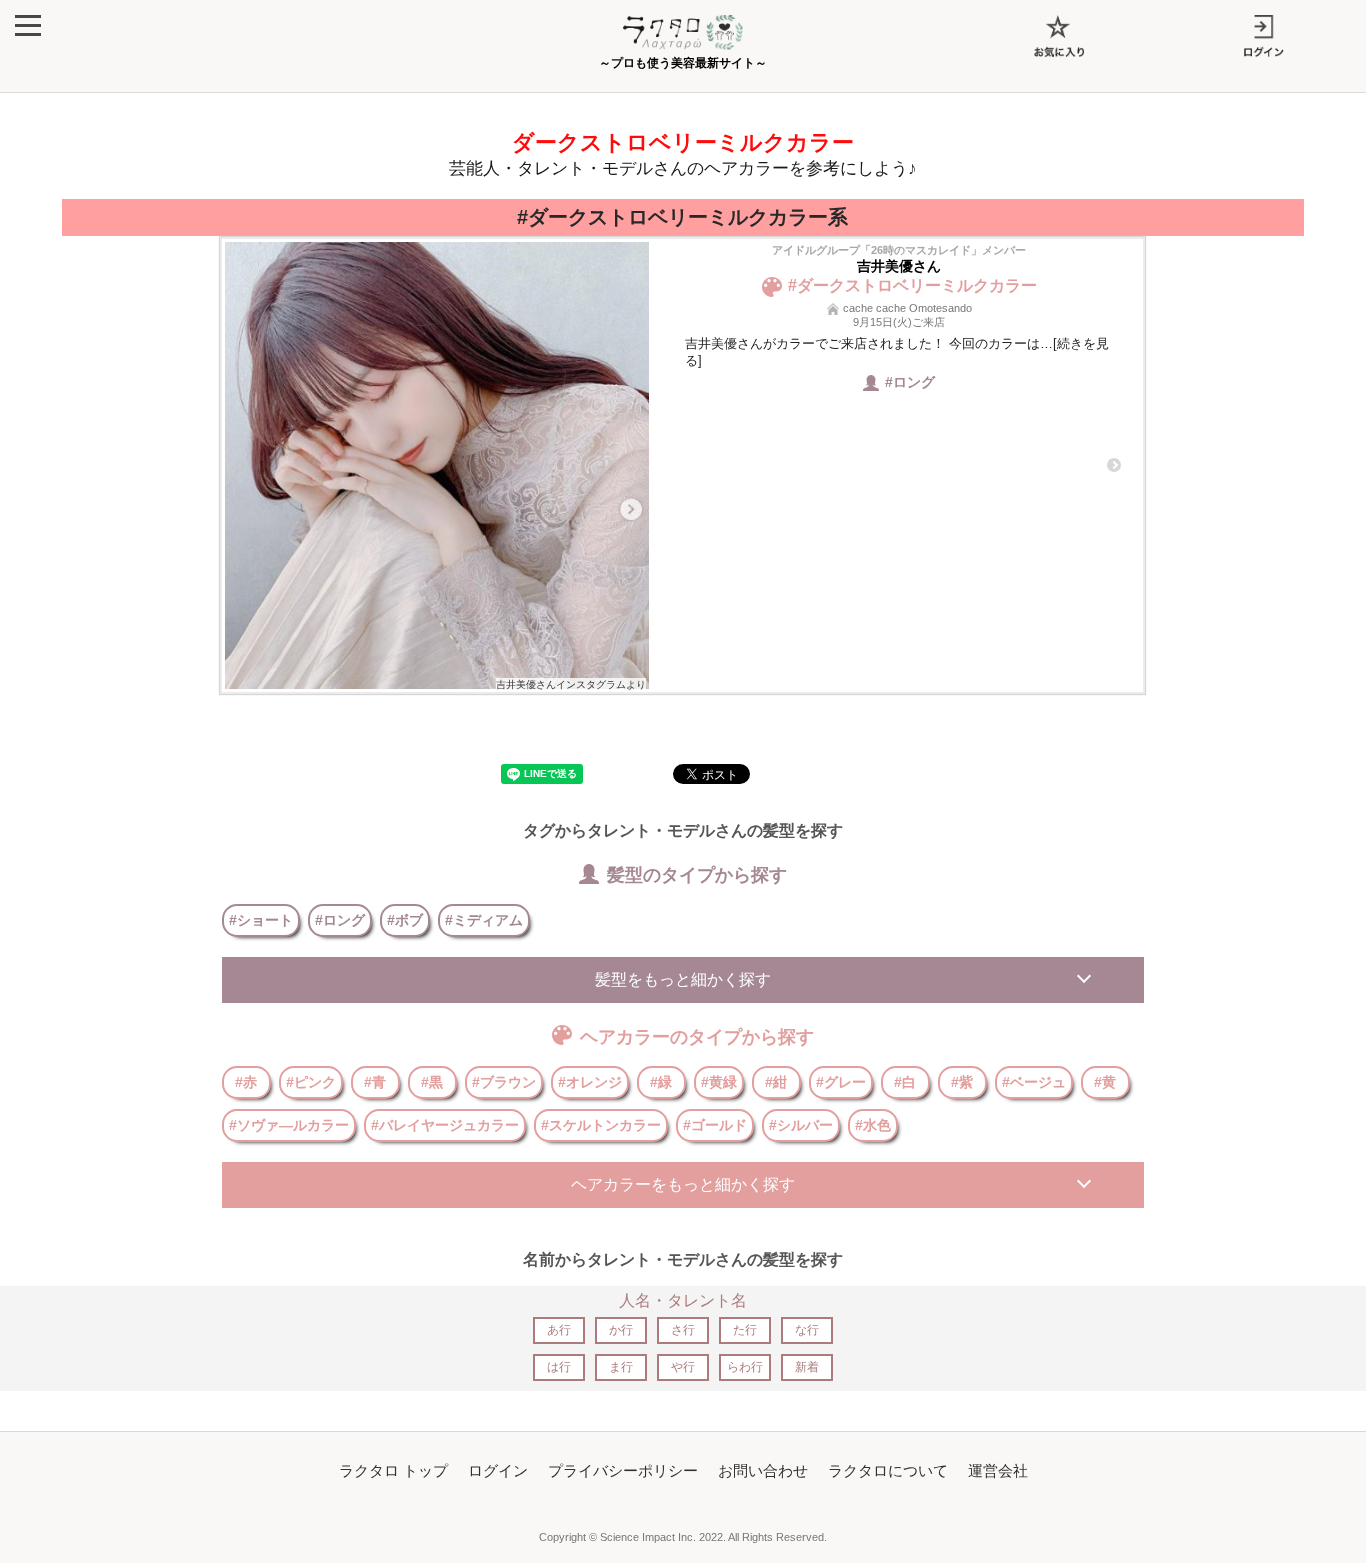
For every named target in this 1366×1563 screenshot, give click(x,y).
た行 (745, 1330)
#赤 (246, 1082)
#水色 (873, 1125)
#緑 (661, 1082)
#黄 (1105, 1082)
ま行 (621, 1367)
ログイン (498, 1470)
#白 (905, 1082)
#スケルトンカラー (601, 1125)
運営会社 (998, 1470)
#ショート (261, 920)
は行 (559, 1367)
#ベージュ (1034, 1082)
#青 (375, 1082)
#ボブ (405, 920)
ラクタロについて (888, 1470)
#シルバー (801, 1125)
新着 (807, 1367)
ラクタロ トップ (393, 1470)
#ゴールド (715, 1125)
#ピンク (311, 1082)
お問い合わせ (763, 1470)
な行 (807, 1330)
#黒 (432, 1082)
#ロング (340, 920)
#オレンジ (590, 1082)
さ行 (683, 1330)
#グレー (841, 1082)
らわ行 (745, 1367)
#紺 (776, 1082)
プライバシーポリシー (623, 1470)
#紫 (962, 1082)
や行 (683, 1367)
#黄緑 (719, 1082)
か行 (621, 1330)
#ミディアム (484, 920)
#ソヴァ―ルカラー (289, 1125)
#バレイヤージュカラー (445, 1125)
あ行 (559, 1330)
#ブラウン (504, 1082)
